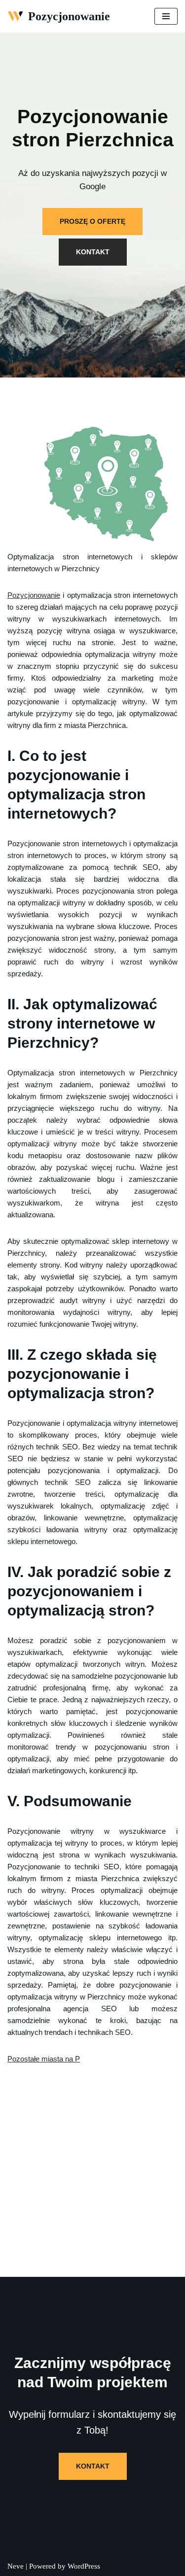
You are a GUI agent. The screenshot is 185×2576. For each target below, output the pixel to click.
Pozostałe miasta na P (44, 2059)
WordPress (84, 2566)
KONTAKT (93, 252)
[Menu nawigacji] (166, 16)
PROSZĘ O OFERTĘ (92, 221)
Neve (16, 2566)
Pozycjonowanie (34, 595)
